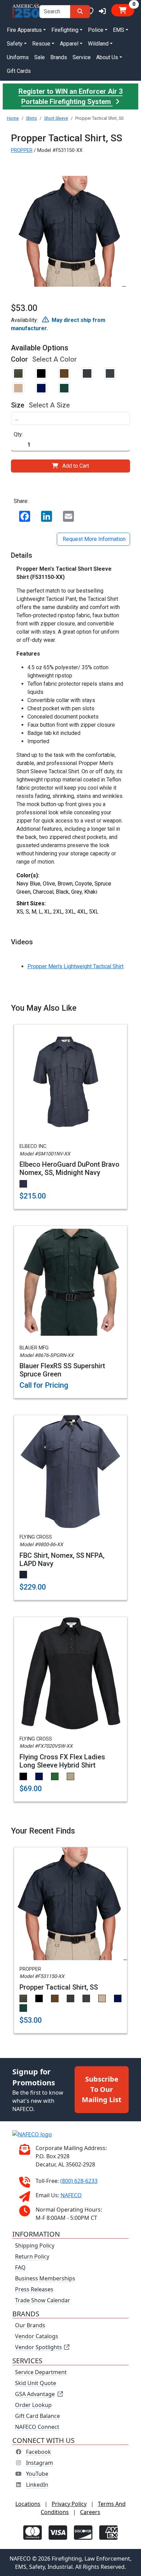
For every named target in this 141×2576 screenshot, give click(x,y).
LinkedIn (37, 2484)
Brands (59, 57)
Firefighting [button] (65, 30)
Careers (90, 2512)
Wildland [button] (98, 44)
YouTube (37, 2473)
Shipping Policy (35, 2245)
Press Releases (34, 2289)
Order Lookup (33, 2405)
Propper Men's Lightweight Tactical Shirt (75, 966)
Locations (28, 2503)
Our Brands (30, 2325)
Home (13, 118)
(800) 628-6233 (79, 2180)
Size (18, 405)
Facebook (39, 2451)
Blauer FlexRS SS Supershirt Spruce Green (62, 1370)
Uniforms (18, 57)
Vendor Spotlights (39, 2347)
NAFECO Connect (37, 2426)
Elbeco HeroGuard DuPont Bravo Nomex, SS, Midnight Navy (69, 1168)
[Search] (80, 12)
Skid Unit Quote (36, 2383)
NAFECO (71, 2195)
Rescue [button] (41, 44)
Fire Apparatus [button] (24, 30)
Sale (40, 57)
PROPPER (22, 150)
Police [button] (96, 30)
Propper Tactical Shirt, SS (59, 1987)
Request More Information (93, 539)
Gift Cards (19, 71)
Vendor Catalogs (37, 2336)
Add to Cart (76, 466)
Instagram (40, 2462)
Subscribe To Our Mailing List (102, 2089)
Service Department (41, 2372)
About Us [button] (107, 57)
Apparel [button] (69, 44)
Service (82, 57)
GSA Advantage (35, 2394)
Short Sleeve (56, 118)
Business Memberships (45, 2278)
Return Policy (32, 2256)
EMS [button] (119, 30)
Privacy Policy (69, 2503)
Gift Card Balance (37, 2416)
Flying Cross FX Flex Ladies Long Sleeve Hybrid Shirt (62, 1761)
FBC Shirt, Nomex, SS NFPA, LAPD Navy (62, 1559)
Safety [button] (15, 44)
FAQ (20, 2267)
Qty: (18, 434)
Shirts (31, 118)
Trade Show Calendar (43, 2300)
